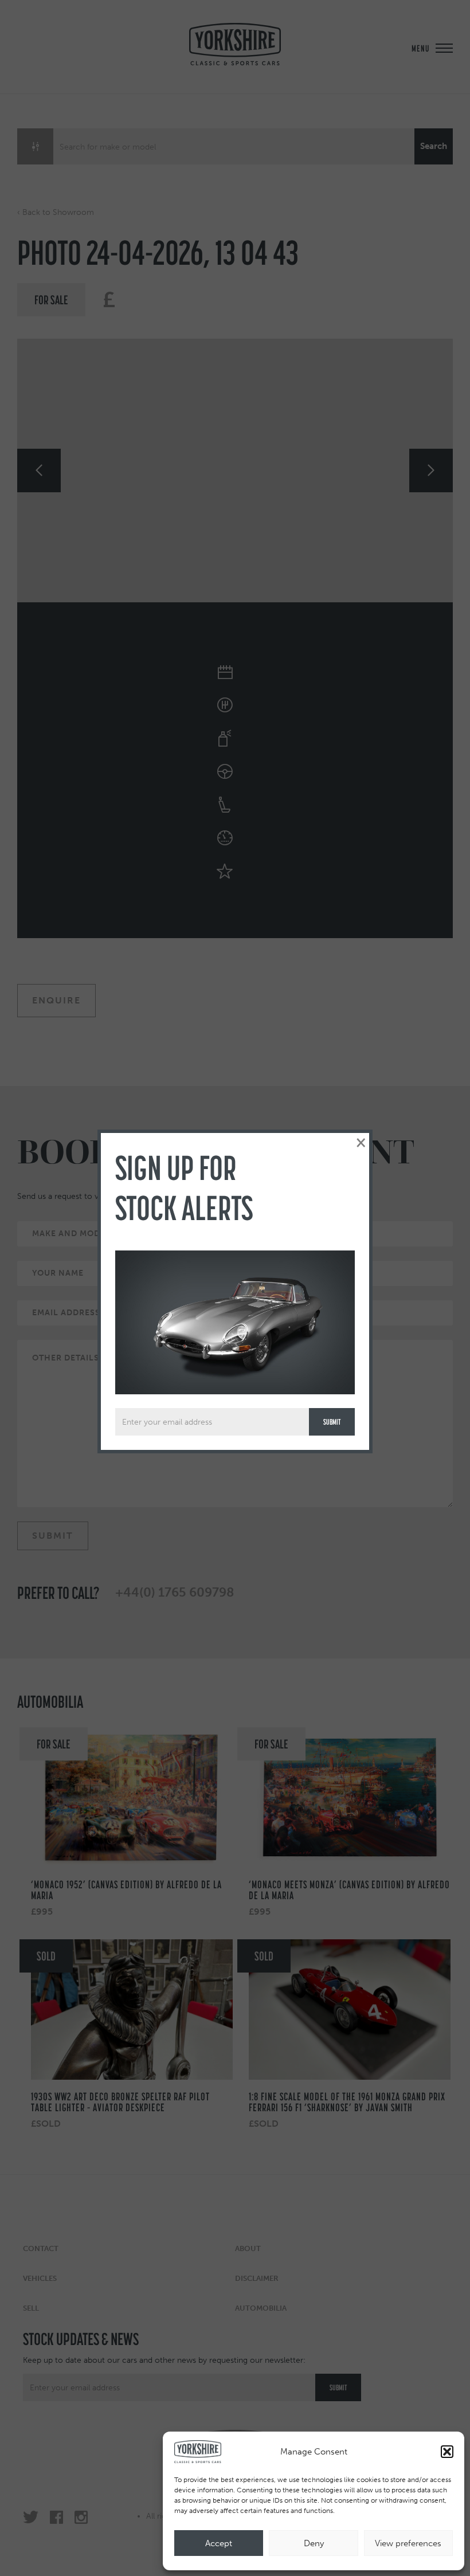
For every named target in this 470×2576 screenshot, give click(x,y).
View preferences (408, 2543)
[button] (447, 2452)
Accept (219, 2543)
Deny (314, 2543)
